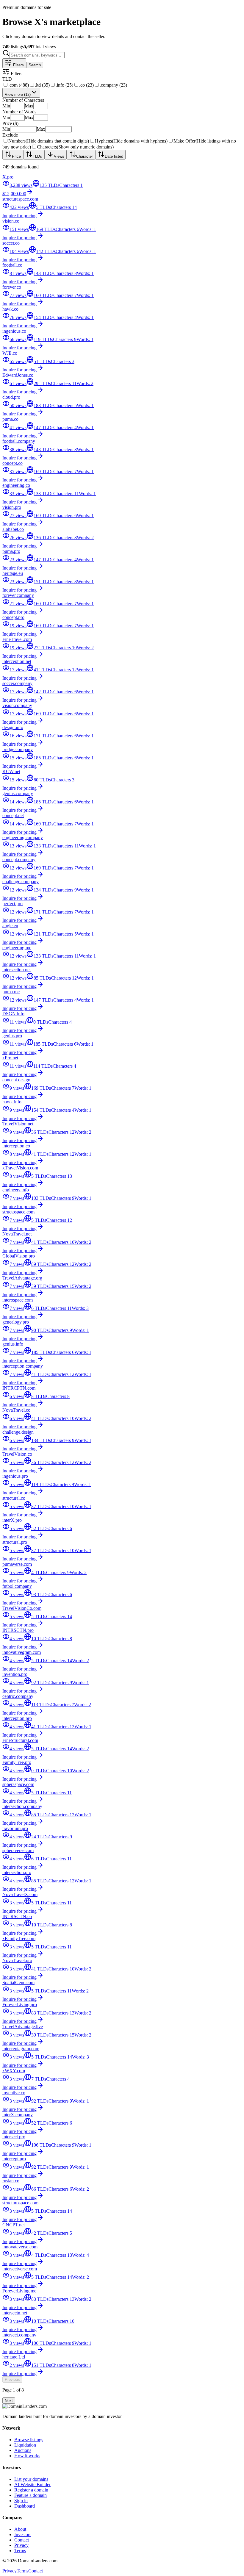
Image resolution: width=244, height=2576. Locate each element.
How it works (27, 2456)
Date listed (114, 156)
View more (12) (18, 94)
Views (59, 156)
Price (16, 156)
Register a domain (31, 2490)
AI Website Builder (32, 2484)
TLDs (37, 156)
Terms (20, 2551)
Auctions (23, 2450)
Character (85, 156)
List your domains (31, 2479)
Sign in (21, 2501)
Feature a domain (30, 2495)
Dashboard (25, 2506)
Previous (12, 2379)
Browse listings (29, 2440)
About (20, 2529)
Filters (18, 65)
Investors (23, 2534)
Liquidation (25, 2445)
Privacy (21, 2545)
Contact (22, 2540)
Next (9, 2401)
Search (35, 65)
